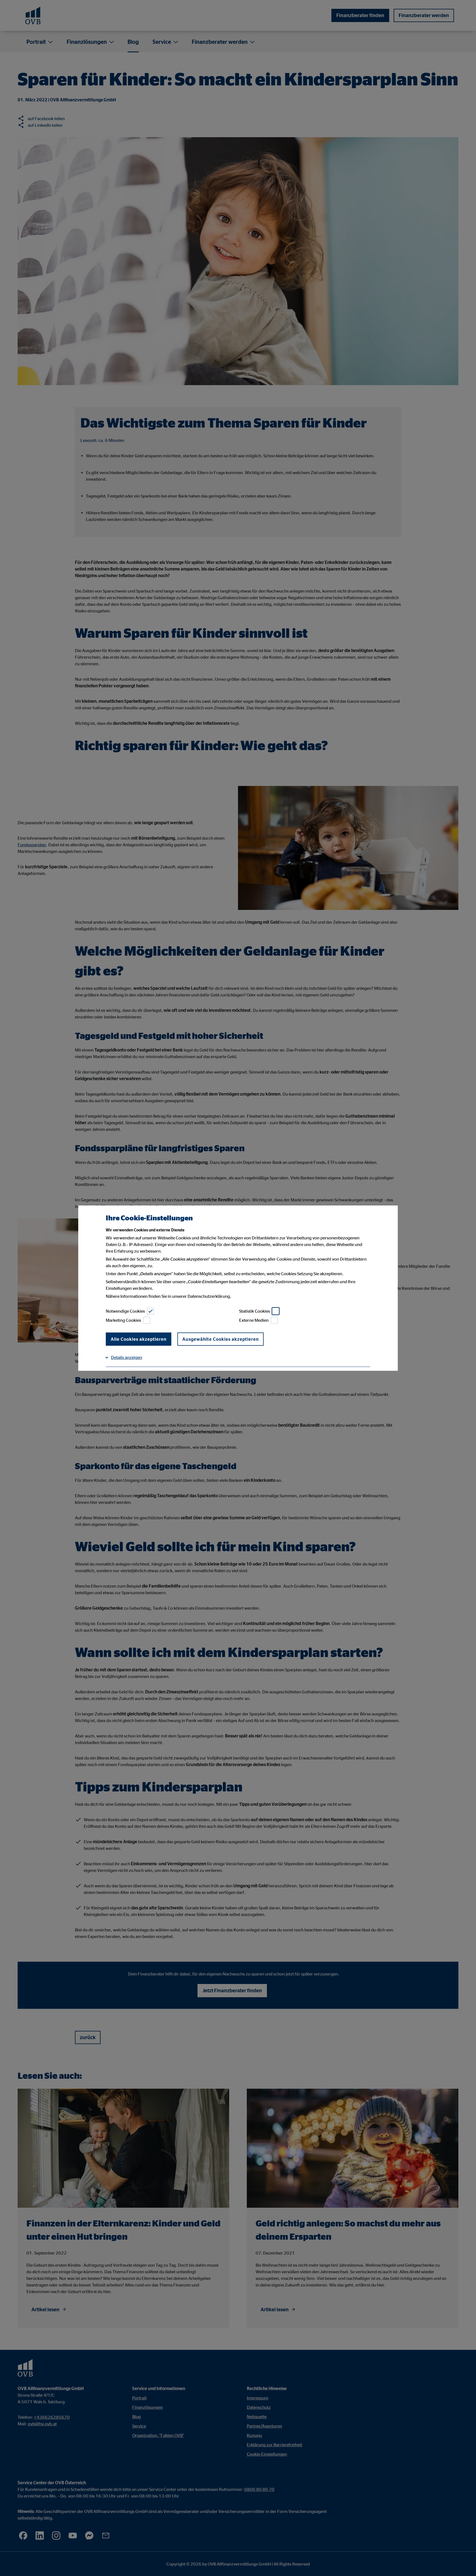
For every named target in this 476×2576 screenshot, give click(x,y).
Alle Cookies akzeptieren (139, 1339)
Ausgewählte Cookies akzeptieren (221, 1339)
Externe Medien (254, 1320)
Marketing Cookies (123, 1320)
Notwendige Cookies (125, 1311)
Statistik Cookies (255, 1311)
